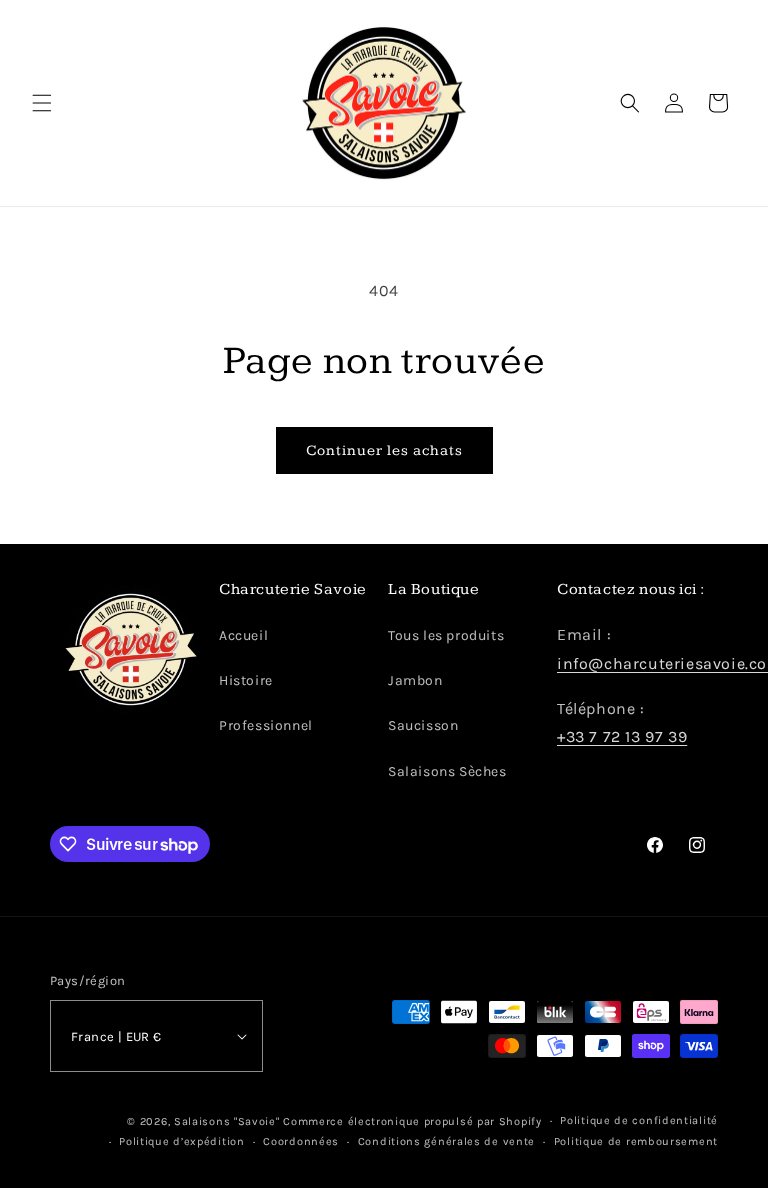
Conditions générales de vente (446, 1141)
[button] (42, 103)
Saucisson (423, 725)
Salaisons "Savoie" (227, 1121)
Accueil (243, 635)
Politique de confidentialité (639, 1120)
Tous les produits (446, 635)
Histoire (246, 680)
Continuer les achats (384, 450)
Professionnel (266, 725)
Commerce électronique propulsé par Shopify (412, 1121)
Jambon (415, 680)
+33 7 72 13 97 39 (622, 736)
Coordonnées (301, 1141)
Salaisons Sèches (447, 771)
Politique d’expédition (181, 1141)
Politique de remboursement (636, 1141)
